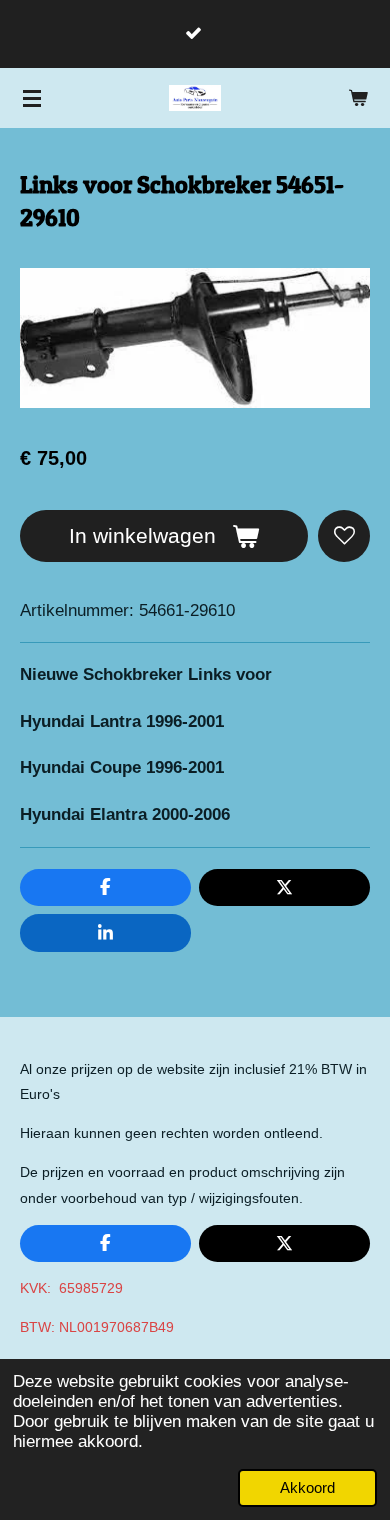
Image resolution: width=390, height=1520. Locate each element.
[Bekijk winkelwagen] (358, 98)
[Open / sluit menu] (32, 98)
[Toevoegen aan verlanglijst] (344, 536)
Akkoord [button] (307, 1487)
